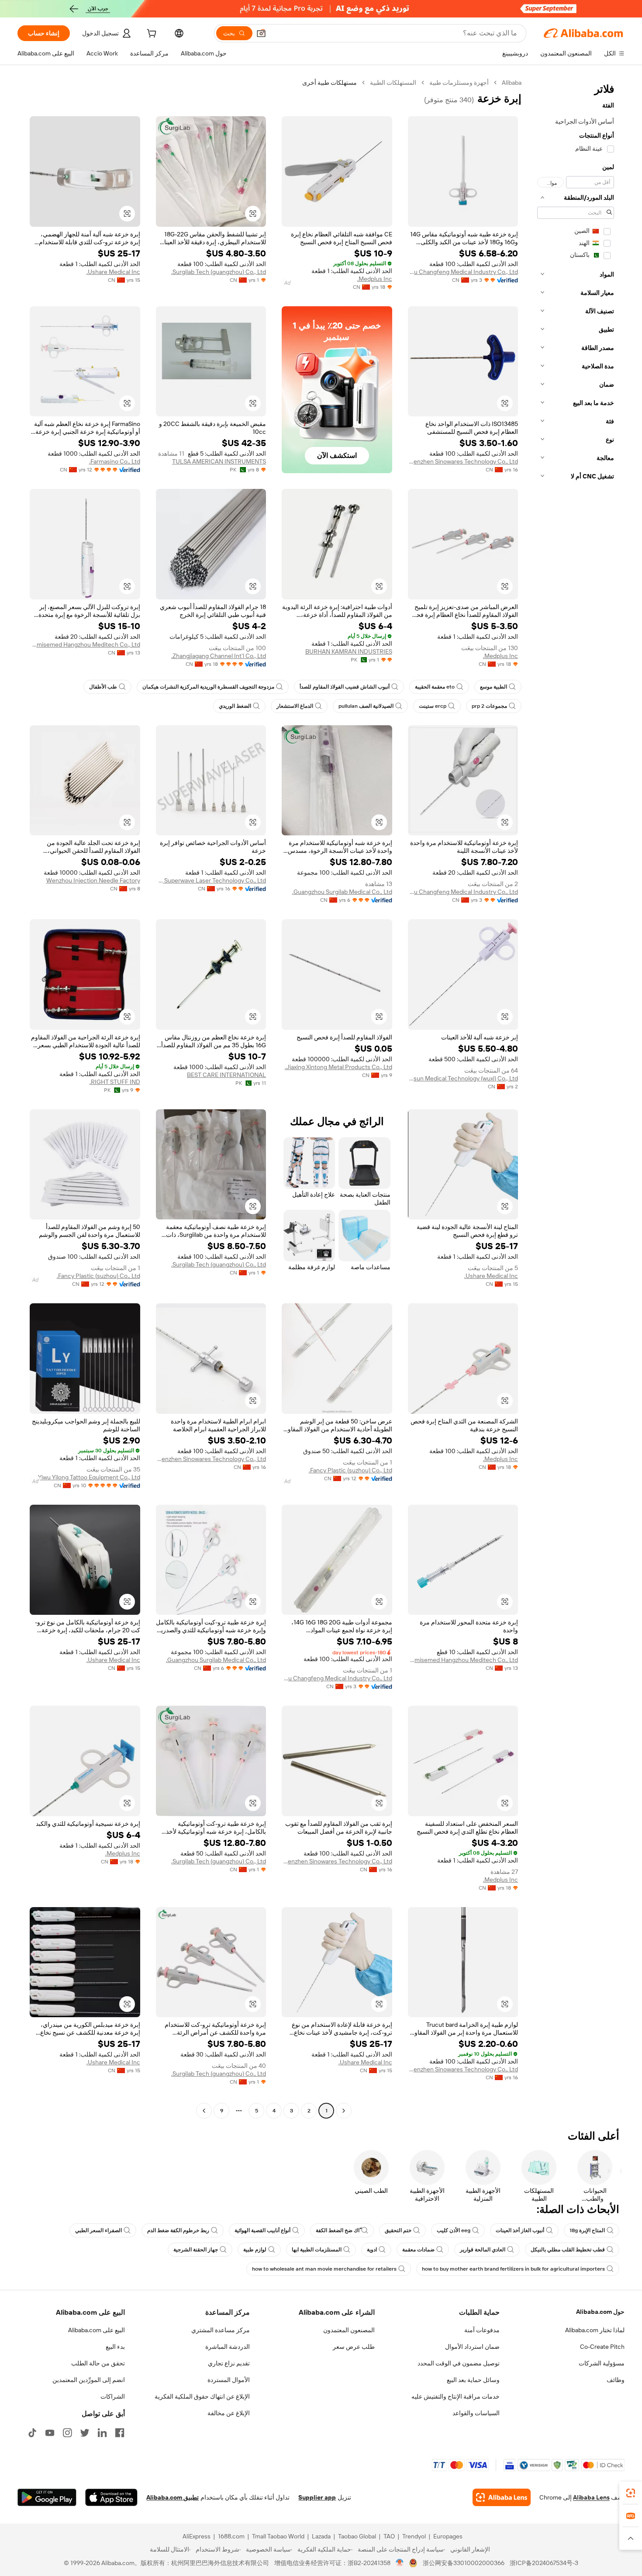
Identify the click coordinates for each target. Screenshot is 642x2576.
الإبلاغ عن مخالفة (229, 2413)
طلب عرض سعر (354, 2347)
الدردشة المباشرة (228, 2347)
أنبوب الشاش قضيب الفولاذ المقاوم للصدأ (345, 687)
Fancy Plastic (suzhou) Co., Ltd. (98, 1276)
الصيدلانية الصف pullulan (366, 706)
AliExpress (197, 2536)
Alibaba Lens (591, 2497)
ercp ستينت (433, 706)
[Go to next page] (204, 2111)
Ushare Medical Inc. (113, 272)
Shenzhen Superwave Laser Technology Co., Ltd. (211, 880)
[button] (261, 33)
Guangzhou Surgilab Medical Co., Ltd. (342, 892)
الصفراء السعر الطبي (98, 2230)
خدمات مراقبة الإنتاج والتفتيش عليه (456, 2396)
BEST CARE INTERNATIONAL (226, 1075)
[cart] (151, 35)
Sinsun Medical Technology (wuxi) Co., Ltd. (463, 1078)
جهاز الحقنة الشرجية (196, 2250)
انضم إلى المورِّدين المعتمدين (89, 2380)
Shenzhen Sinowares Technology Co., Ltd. (463, 461)
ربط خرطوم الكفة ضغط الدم (178, 2230)
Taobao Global (357, 2536)
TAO (389, 2536)
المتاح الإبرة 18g (587, 2230)
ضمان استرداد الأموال (472, 2347)
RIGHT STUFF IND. (115, 1082)
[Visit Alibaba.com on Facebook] (120, 2433)
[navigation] (576, 1098)
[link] (631, 2493)
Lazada (321, 2536)
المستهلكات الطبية (393, 83)
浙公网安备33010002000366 (464, 2563)
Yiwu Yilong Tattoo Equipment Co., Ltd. (88, 1477)
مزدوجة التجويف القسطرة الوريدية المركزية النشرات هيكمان (208, 687)
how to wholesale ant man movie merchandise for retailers (324, 2269)
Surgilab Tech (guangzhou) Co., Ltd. (219, 272)
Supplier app (317, 2497)
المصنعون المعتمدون (349, 2330)
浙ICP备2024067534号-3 (544, 2563)
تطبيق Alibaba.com (173, 2497)
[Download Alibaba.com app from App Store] (111, 2497)
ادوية (372, 2250)
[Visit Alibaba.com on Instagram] (67, 2433)
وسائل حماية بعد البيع (473, 2380)
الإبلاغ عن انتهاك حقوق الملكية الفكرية (202, 2396)
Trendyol (414, 2536)
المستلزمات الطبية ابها (317, 2250)
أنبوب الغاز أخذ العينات (520, 2230)
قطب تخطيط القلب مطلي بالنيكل (568, 2250)
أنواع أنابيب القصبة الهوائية (262, 2230)
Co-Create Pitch (602, 2347)
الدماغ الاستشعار (295, 706)
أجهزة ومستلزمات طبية (459, 83)
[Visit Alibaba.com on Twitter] (85, 2433)
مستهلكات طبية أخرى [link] (330, 83)
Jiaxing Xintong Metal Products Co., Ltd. (338, 1067)
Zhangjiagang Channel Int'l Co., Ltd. (219, 656)
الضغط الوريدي (235, 706)
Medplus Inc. (375, 279)
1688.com (231, 2536)
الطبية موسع (494, 687)
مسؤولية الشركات (602, 2363)
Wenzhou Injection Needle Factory (93, 880)
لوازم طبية (255, 2250)
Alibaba (512, 83)
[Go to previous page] (344, 2111)
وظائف (616, 2380)
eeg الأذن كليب (454, 2230)
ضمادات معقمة (418, 2250)
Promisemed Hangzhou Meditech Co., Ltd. (85, 644)
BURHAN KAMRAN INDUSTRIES (349, 651)
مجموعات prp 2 (489, 706)
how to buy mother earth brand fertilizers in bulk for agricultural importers (513, 2269)
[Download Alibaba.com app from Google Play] (47, 2497)
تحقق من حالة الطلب (98, 2363)
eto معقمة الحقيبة (435, 687)
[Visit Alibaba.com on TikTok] (32, 2433)
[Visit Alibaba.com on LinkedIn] (102, 2433)
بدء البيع (115, 2347)
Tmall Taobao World (278, 2536)
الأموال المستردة (229, 2380)
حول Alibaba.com (600, 2312)
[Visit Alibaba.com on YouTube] (50, 2433)
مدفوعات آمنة (482, 2330)
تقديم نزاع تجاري (229, 2363)
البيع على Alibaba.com (97, 2330)
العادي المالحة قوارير (483, 2250)
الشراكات (113, 2396)
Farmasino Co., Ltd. (115, 461)
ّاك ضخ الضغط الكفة (338, 2230)
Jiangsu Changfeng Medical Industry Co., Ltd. (463, 272)
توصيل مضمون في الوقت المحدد (459, 2363)
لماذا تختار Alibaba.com (595, 2330)
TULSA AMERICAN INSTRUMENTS (219, 461)
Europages (448, 2536)
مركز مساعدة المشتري (221, 2330)
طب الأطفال (103, 687)
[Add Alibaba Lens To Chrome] (502, 2497)
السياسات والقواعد (476, 2413)
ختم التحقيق (398, 2230)
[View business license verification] (400, 2563)
